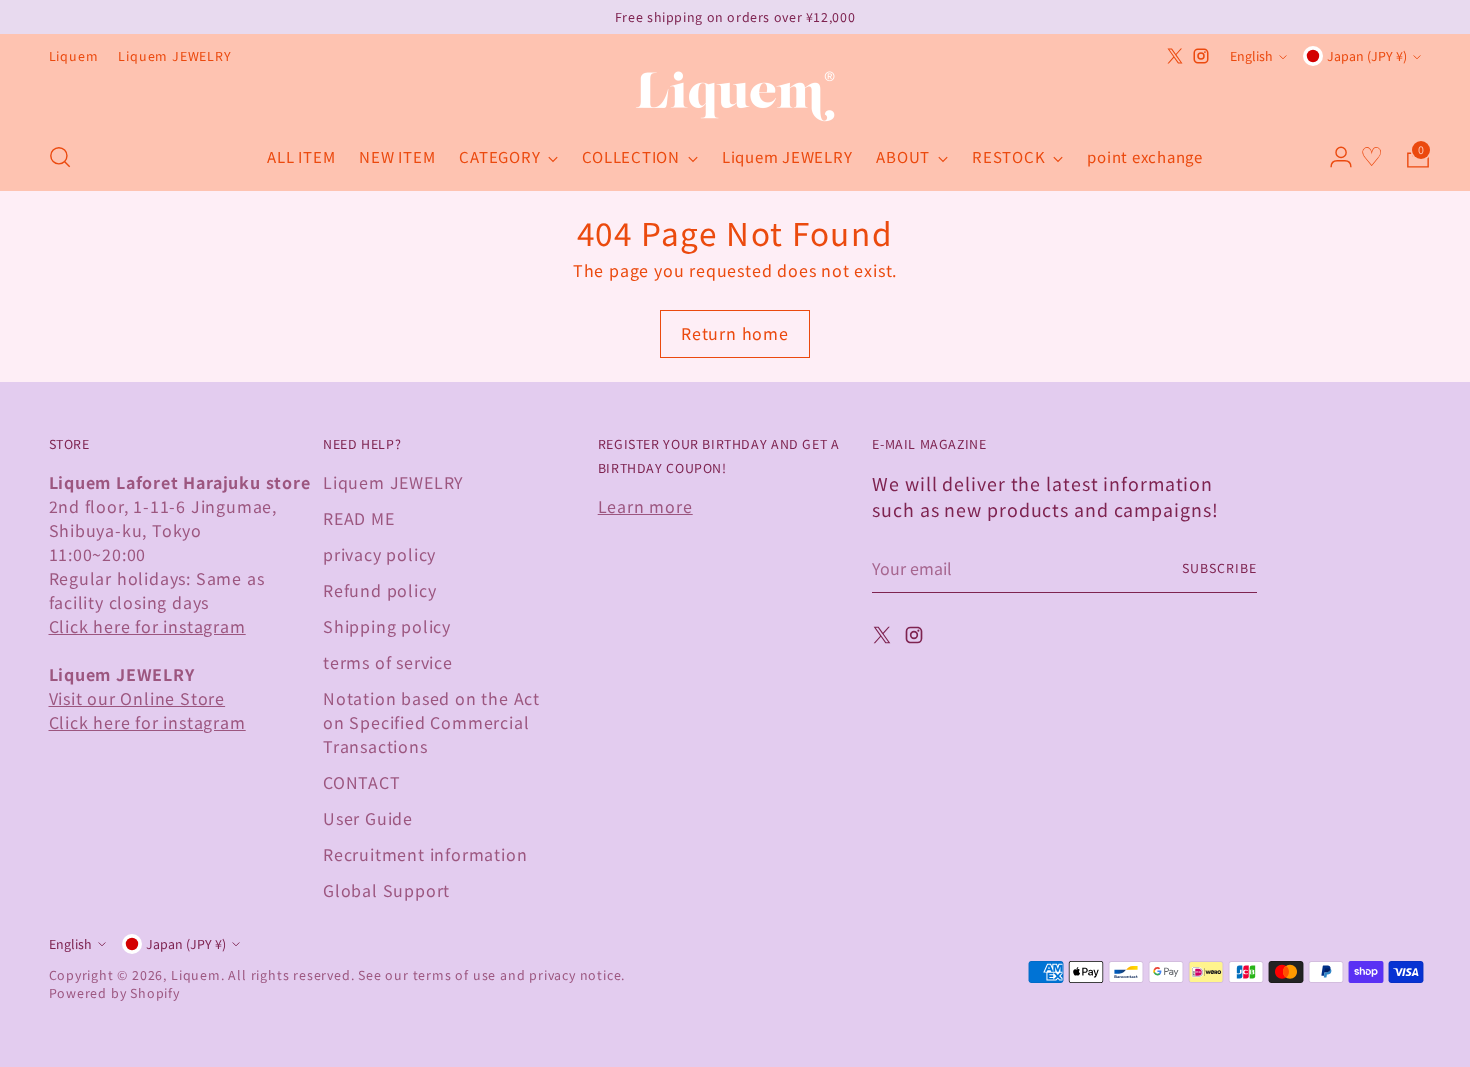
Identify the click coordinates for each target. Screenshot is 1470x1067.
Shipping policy (387, 626)
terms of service (388, 662)
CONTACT (362, 782)
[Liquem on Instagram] (1201, 56)
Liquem (196, 975)
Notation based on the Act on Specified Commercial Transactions (431, 722)
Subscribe (1219, 568)
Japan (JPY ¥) (1367, 56)
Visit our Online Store (137, 698)
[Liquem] (735, 96)
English (1251, 56)
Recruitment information (425, 854)
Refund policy (379, 590)
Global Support (386, 890)
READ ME (359, 518)
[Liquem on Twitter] (1175, 56)
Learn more (645, 506)
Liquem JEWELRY (393, 482)
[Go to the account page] (1333, 157)
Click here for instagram (147, 626)
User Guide (368, 818)
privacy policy (379, 554)
